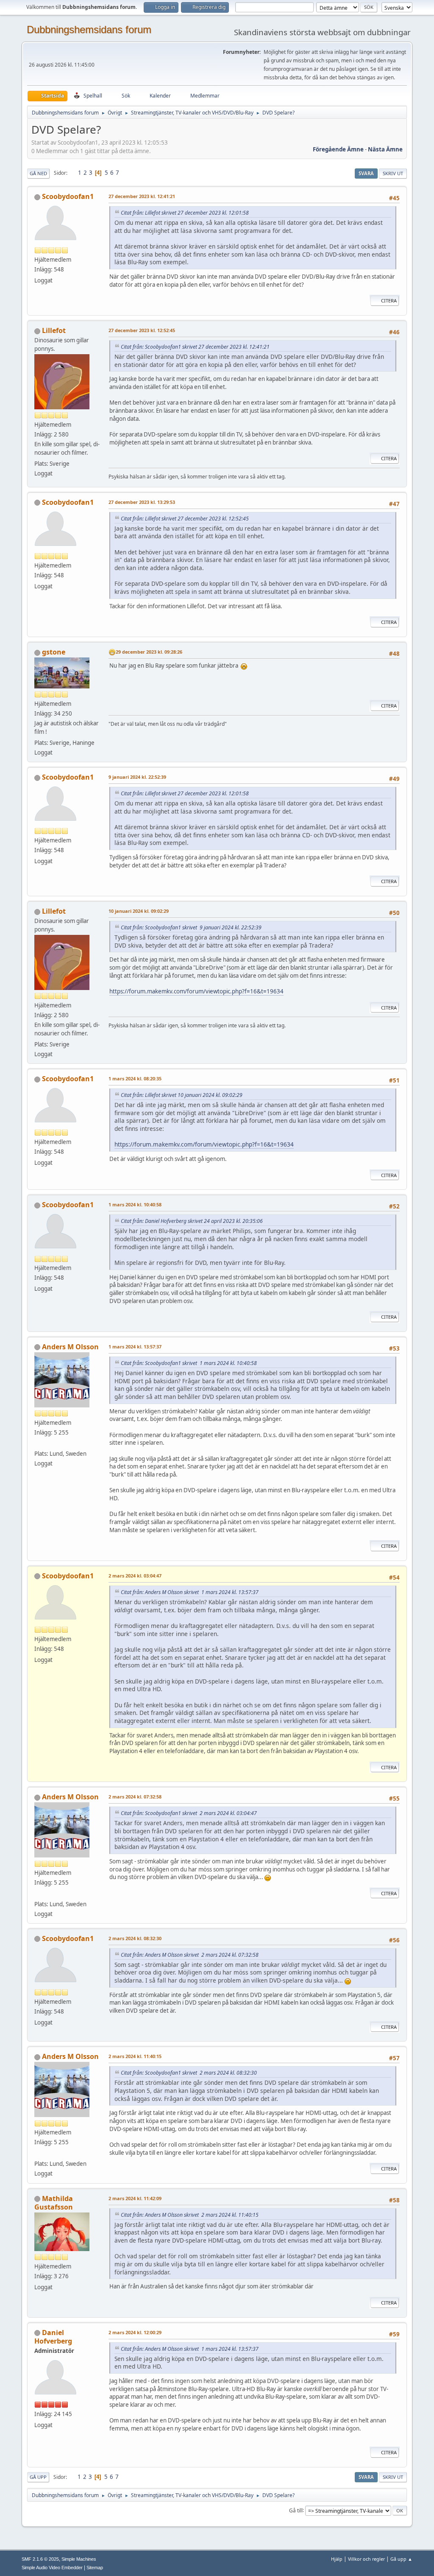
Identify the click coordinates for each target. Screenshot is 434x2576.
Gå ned (38, 173)
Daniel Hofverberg (53, 2337)
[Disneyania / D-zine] (38, 1443)
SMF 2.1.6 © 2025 (40, 2559)
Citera (389, 301)
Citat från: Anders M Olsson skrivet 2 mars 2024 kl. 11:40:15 (190, 2215)
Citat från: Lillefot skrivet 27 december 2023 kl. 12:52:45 (185, 519)
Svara (366, 173)
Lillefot (54, 330)
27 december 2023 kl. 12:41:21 (142, 196)
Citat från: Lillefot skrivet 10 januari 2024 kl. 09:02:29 (182, 1095)
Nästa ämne (385, 149)
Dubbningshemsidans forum (89, 29)
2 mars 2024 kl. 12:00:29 (135, 2332)
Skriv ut (393, 173)
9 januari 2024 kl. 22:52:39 (137, 777)
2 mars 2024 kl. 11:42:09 (135, 2198)
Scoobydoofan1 (68, 196)
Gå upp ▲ (401, 2559)
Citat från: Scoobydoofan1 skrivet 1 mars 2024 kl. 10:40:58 (189, 1363)
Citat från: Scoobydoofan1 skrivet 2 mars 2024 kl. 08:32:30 (189, 2073)
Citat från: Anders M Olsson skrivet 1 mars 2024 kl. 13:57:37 (190, 1592)
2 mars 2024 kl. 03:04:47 (135, 1576)
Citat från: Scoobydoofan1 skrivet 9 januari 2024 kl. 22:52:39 (191, 927)
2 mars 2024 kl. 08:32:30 (135, 1938)
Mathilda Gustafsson (54, 2203)
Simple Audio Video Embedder (52, 2568)
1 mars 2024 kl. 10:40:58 (135, 1204)
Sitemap (95, 2568)
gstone (54, 652)
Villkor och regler (366, 2559)
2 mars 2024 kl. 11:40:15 (135, 2056)
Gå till (296, 2510)
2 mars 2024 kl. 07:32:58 (135, 1797)
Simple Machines (79, 2559)
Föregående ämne (338, 149)
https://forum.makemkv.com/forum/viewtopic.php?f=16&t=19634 (196, 991)
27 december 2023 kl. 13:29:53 (142, 502)
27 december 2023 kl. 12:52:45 (142, 330)
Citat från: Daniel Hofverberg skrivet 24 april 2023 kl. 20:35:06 (192, 1221)
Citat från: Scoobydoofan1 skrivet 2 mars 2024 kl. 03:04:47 (189, 1813)
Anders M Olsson (70, 1347)
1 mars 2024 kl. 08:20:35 (135, 1078)
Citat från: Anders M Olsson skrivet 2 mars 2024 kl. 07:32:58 (190, 1955)
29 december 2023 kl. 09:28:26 (149, 652)
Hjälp (337, 2559)
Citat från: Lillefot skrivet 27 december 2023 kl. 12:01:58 (185, 213)
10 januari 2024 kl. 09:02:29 (139, 911)
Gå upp (38, 2477)
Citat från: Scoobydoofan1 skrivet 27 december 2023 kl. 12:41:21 (195, 347)
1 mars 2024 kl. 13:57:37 (135, 1347)
